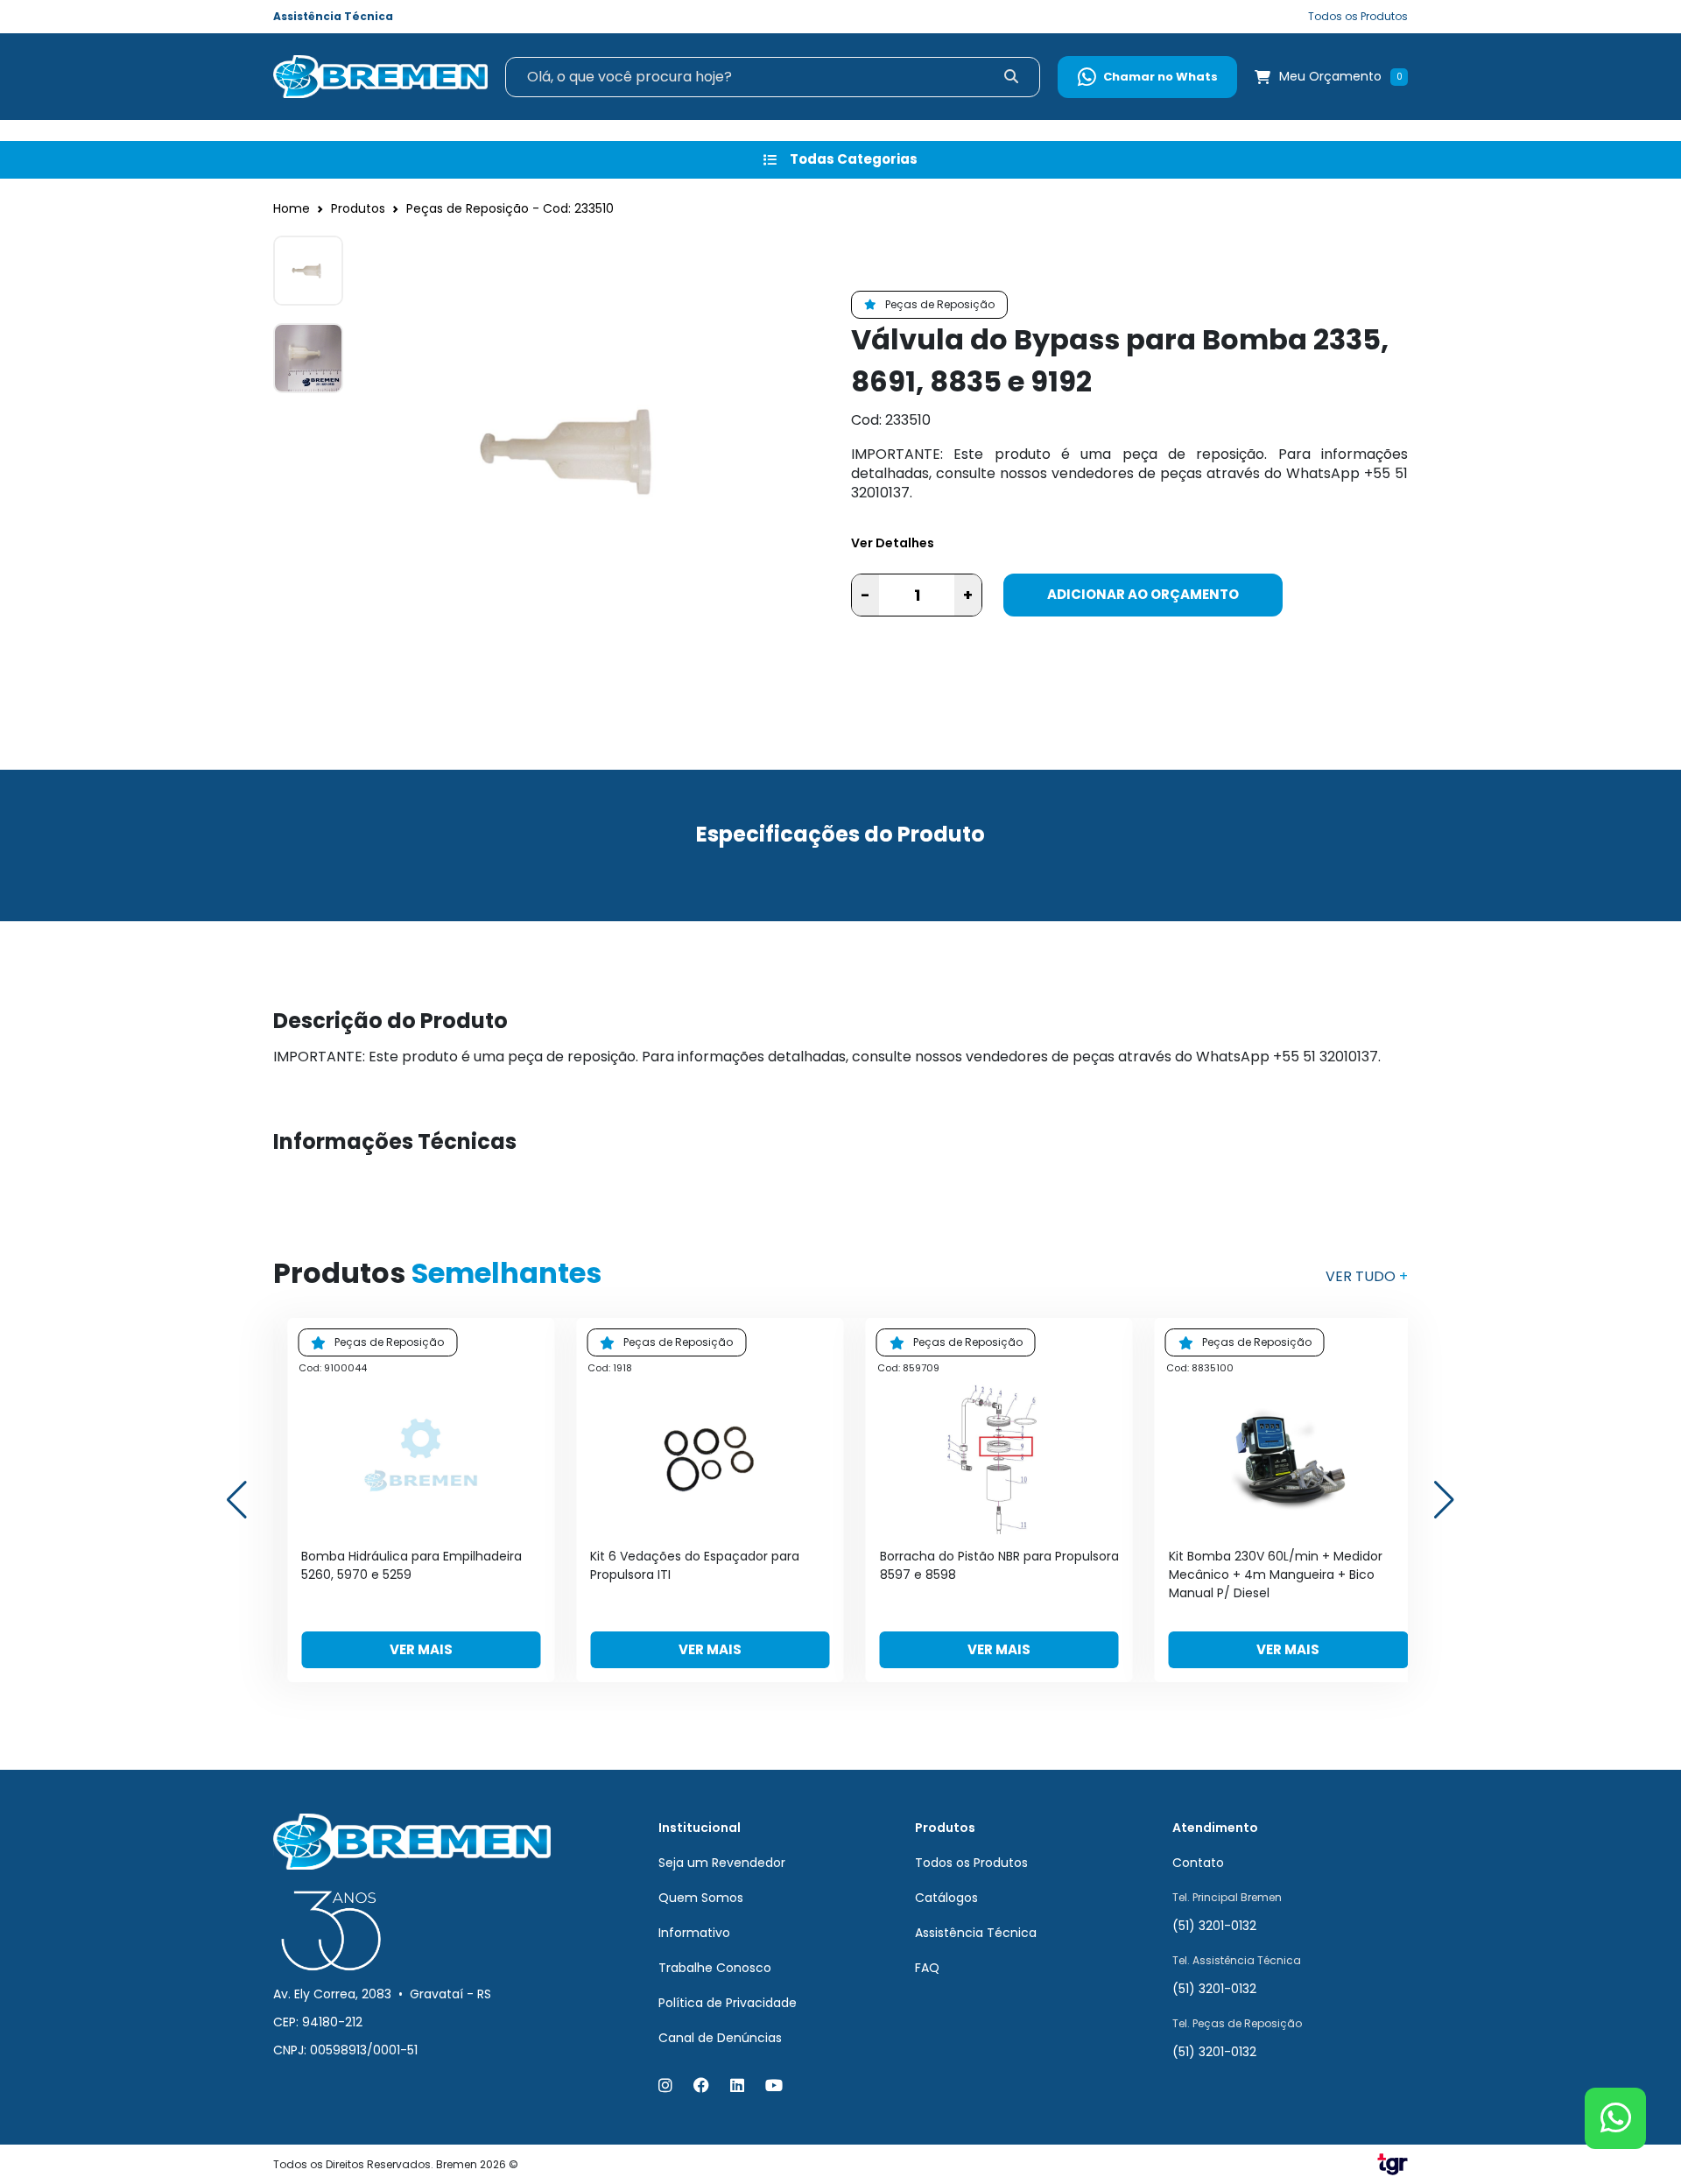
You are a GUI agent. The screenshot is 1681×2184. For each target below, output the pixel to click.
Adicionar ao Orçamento (1143, 594)
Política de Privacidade (728, 2003)
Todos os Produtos (1358, 16)
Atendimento (1215, 1828)
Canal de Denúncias (720, 2038)
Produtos (358, 208)
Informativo (694, 1933)
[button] (1444, 1500)
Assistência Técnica (333, 16)
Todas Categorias (854, 159)
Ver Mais (421, 1649)
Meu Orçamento (1330, 76)
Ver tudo (1367, 1276)
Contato (1198, 1863)
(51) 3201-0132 (1214, 1926)
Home (292, 208)
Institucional (700, 1828)
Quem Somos (701, 1898)
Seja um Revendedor (722, 1863)
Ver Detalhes (893, 543)
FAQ (927, 1968)
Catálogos (946, 1898)
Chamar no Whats (1161, 77)
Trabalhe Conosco (715, 1968)
